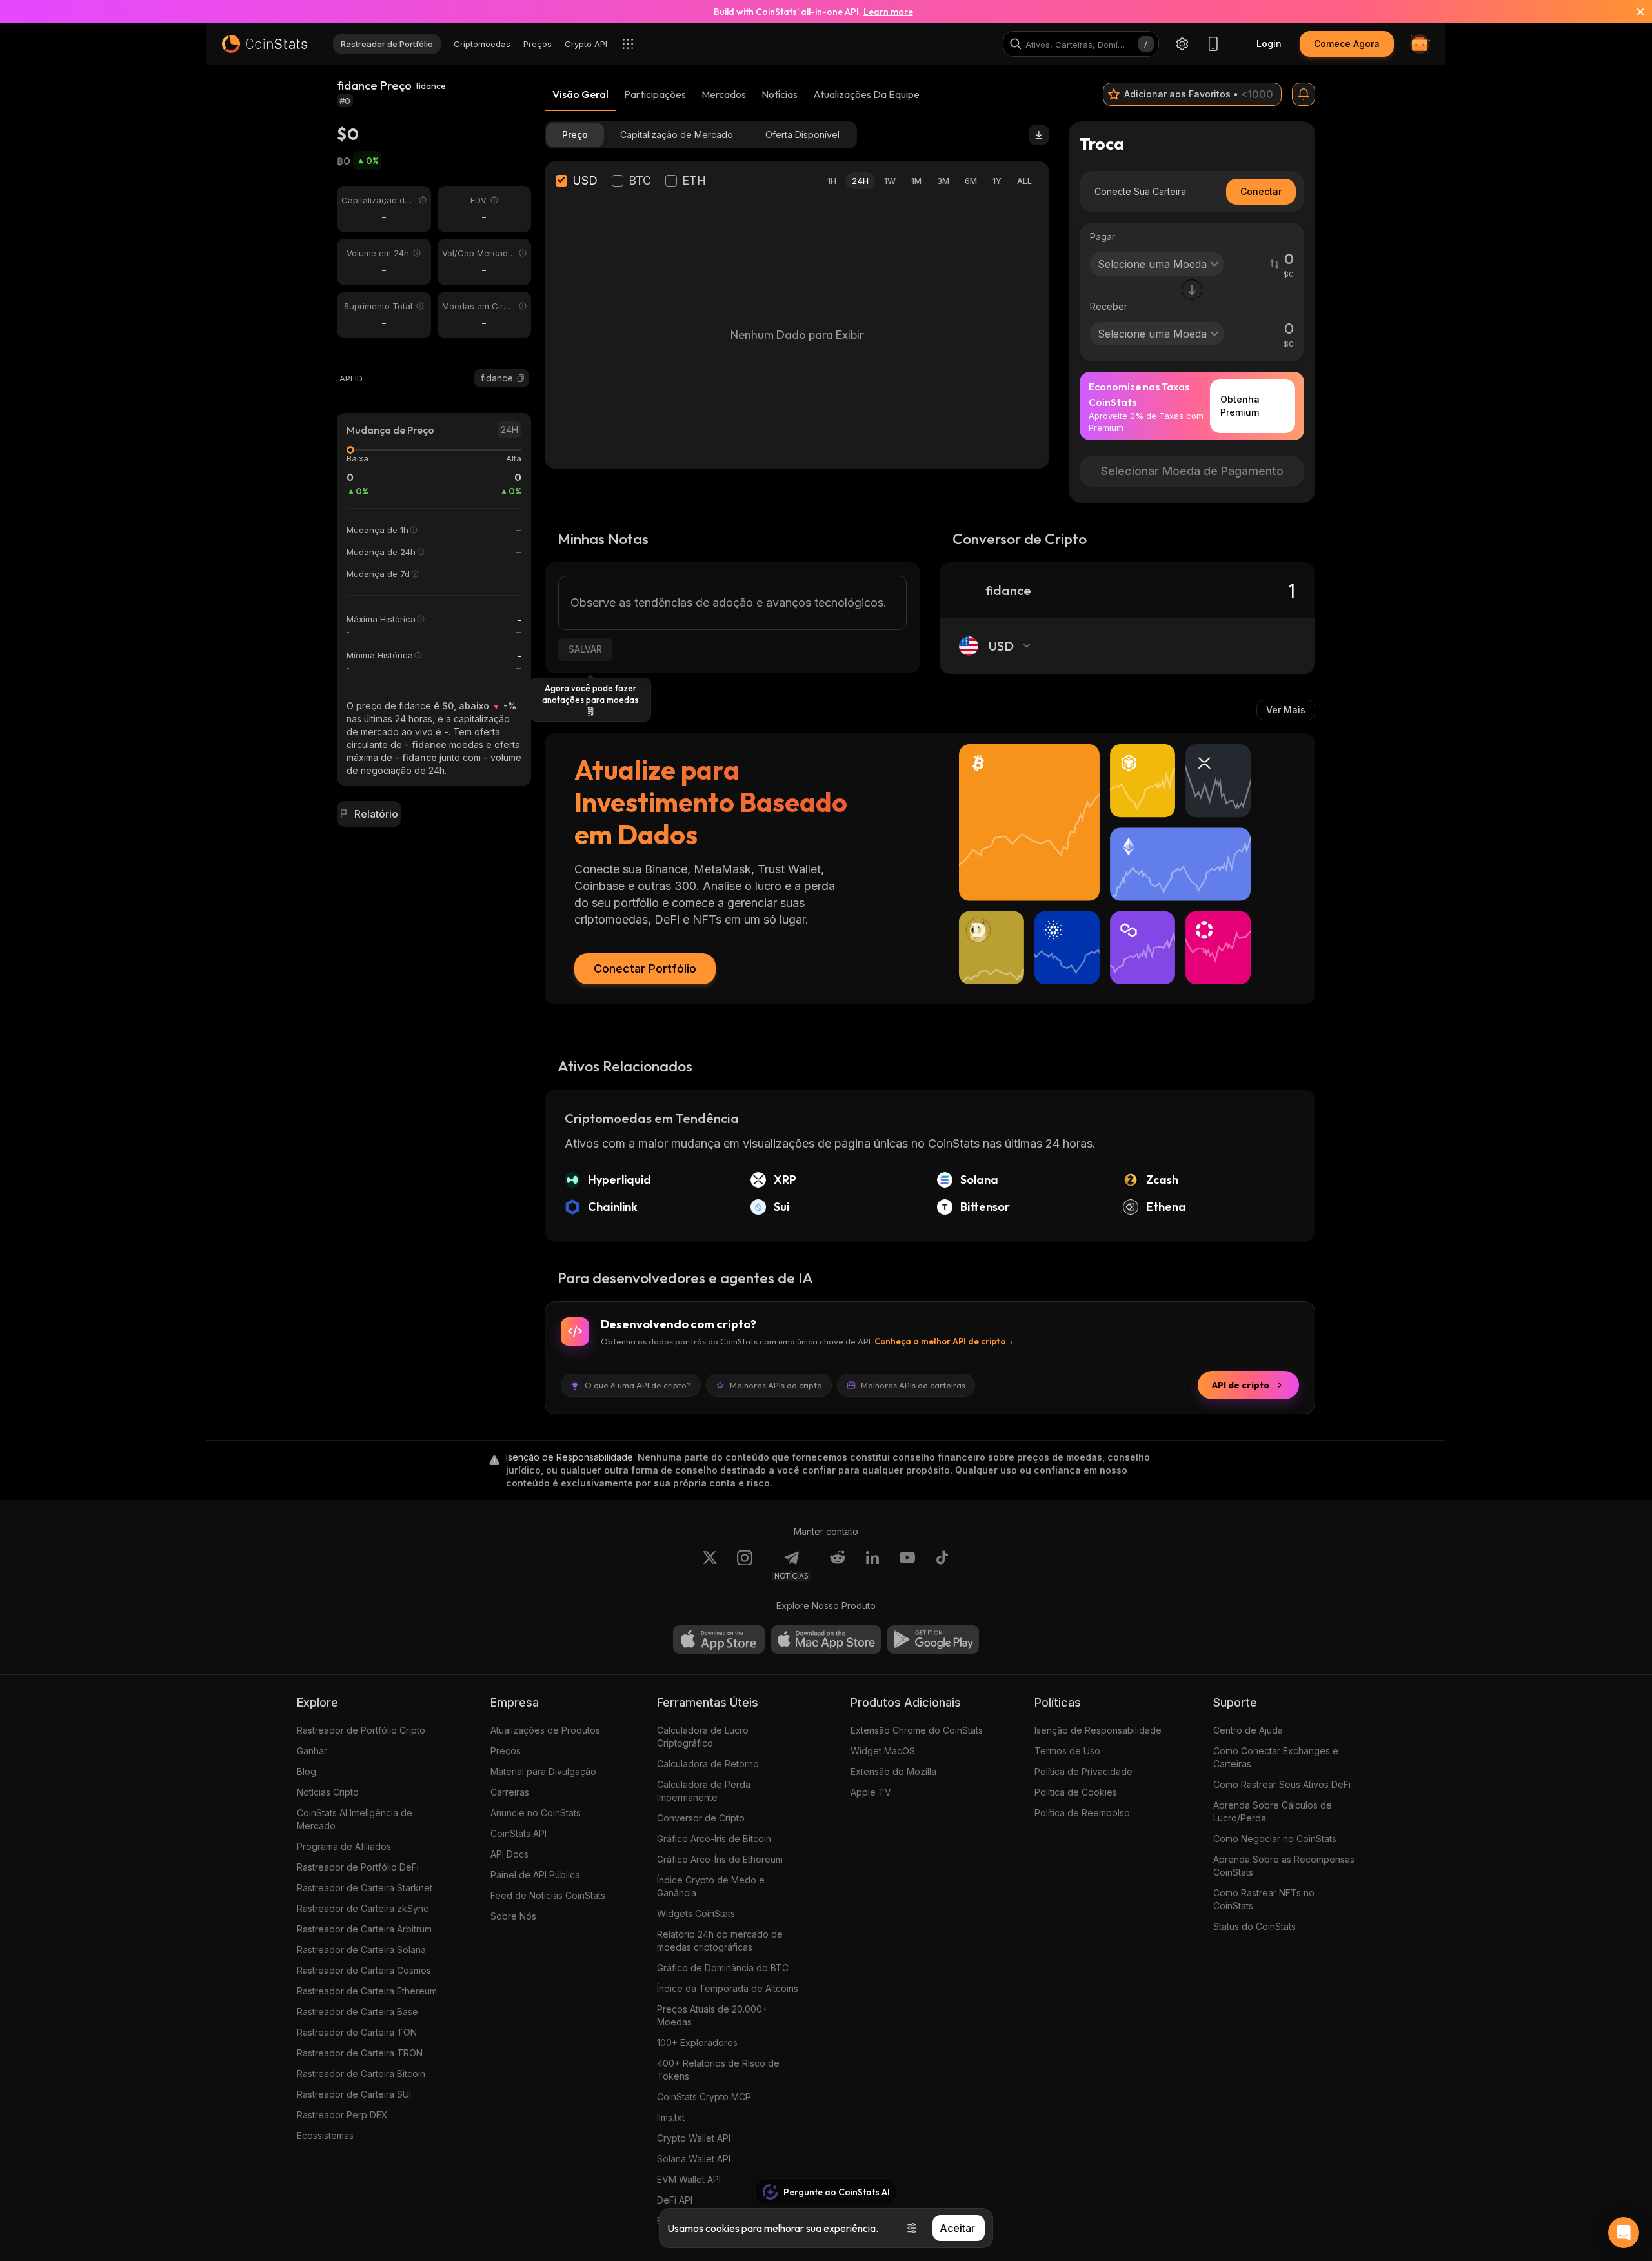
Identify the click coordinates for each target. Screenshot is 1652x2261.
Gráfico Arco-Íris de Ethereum (720, 1859)
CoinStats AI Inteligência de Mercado (355, 1819)
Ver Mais (1286, 710)
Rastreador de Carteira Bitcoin (361, 2073)
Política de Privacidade (1083, 1771)
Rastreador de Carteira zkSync (363, 1908)
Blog (307, 1771)
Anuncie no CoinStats (536, 1813)
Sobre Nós (513, 1916)
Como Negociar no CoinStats (1275, 1839)
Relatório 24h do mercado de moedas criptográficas (720, 1941)
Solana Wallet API (694, 2159)
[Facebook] (942, 1565)
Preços (506, 1751)
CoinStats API (519, 1833)
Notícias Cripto (328, 1792)
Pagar (1103, 237)
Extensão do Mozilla (893, 1771)
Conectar (1261, 191)
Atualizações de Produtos (545, 1730)
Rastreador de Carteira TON (357, 2032)
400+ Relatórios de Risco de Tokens (718, 2070)
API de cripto (1241, 1385)
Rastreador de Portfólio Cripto (361, 1730)
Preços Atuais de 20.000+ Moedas (712, 2015)
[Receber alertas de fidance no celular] (1304, 94)
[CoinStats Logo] (265, 44)
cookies (722, 2228)
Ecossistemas (325, 2135)
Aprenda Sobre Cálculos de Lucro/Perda (1273, 1811)
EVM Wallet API (689, 2179)
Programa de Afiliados (344, 1846)
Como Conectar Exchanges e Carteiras (1276, 1757)
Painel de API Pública (535, 1875)
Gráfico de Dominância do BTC (723, 1968)
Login (1269, 44)
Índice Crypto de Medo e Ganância (711, 1886)
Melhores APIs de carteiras (913, 1385)
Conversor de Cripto (701, 1818)
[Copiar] (521, 378)
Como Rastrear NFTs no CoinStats (1264, 1899)
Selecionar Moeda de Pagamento (1192, 471)
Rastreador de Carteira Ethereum (367, 1991)
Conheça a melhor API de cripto (940, 1341)
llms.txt (671, 2117)
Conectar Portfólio (645, 968)
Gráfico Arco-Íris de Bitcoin (714, 1839)
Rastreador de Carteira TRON (360, 2053)
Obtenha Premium (1240, 406)
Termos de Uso (1067, 1751)
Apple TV (871, 1792)
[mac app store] (826, 1639)
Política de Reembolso (1082, 1813)
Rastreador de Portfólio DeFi (358, 1867)
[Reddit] (838, 1565)
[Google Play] (933, 1639)
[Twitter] (710, 1565)
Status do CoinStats (1254, 1926)
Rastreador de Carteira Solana (361, 1950)
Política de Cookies (1076, 1792)
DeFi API (675, 2200)
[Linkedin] (872, 1565)
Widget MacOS (883, 1751)
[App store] (719, 1639)
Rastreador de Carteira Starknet (365, 1888)
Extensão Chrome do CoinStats (917, 1730)
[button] (521, 378)
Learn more (888, 12)
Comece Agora (1347, 44)
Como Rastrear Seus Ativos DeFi (1282, 1784)
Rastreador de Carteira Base (358, 2012)
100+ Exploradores (697, 2043)
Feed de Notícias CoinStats (548, 1895)
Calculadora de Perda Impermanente (704, 1791)
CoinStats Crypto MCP (704, 2097)
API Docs (509, 1854)
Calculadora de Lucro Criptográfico (703, 1737)
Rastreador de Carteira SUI (354, 2094)
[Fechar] (1633, 12)
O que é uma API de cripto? (638, 1385)
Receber (1109, 306)
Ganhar (312, 1751)
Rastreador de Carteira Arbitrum (364, 1929)
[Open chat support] (1624, 2233)
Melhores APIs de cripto (776, 1385)
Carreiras (510, 1792)
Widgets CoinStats (696, 1913)
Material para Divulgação (543, 1771)
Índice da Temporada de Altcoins (728, 1988)
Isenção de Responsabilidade (1098, 1730)
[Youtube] (907, 1565)
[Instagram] (745, 1565)
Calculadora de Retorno (708, 1764)
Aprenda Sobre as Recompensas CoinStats (1284, 1866)
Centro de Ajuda (1248, 1730)
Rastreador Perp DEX (342, 2115)
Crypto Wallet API (694, 2138)
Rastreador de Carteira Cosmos (364, 1970)
